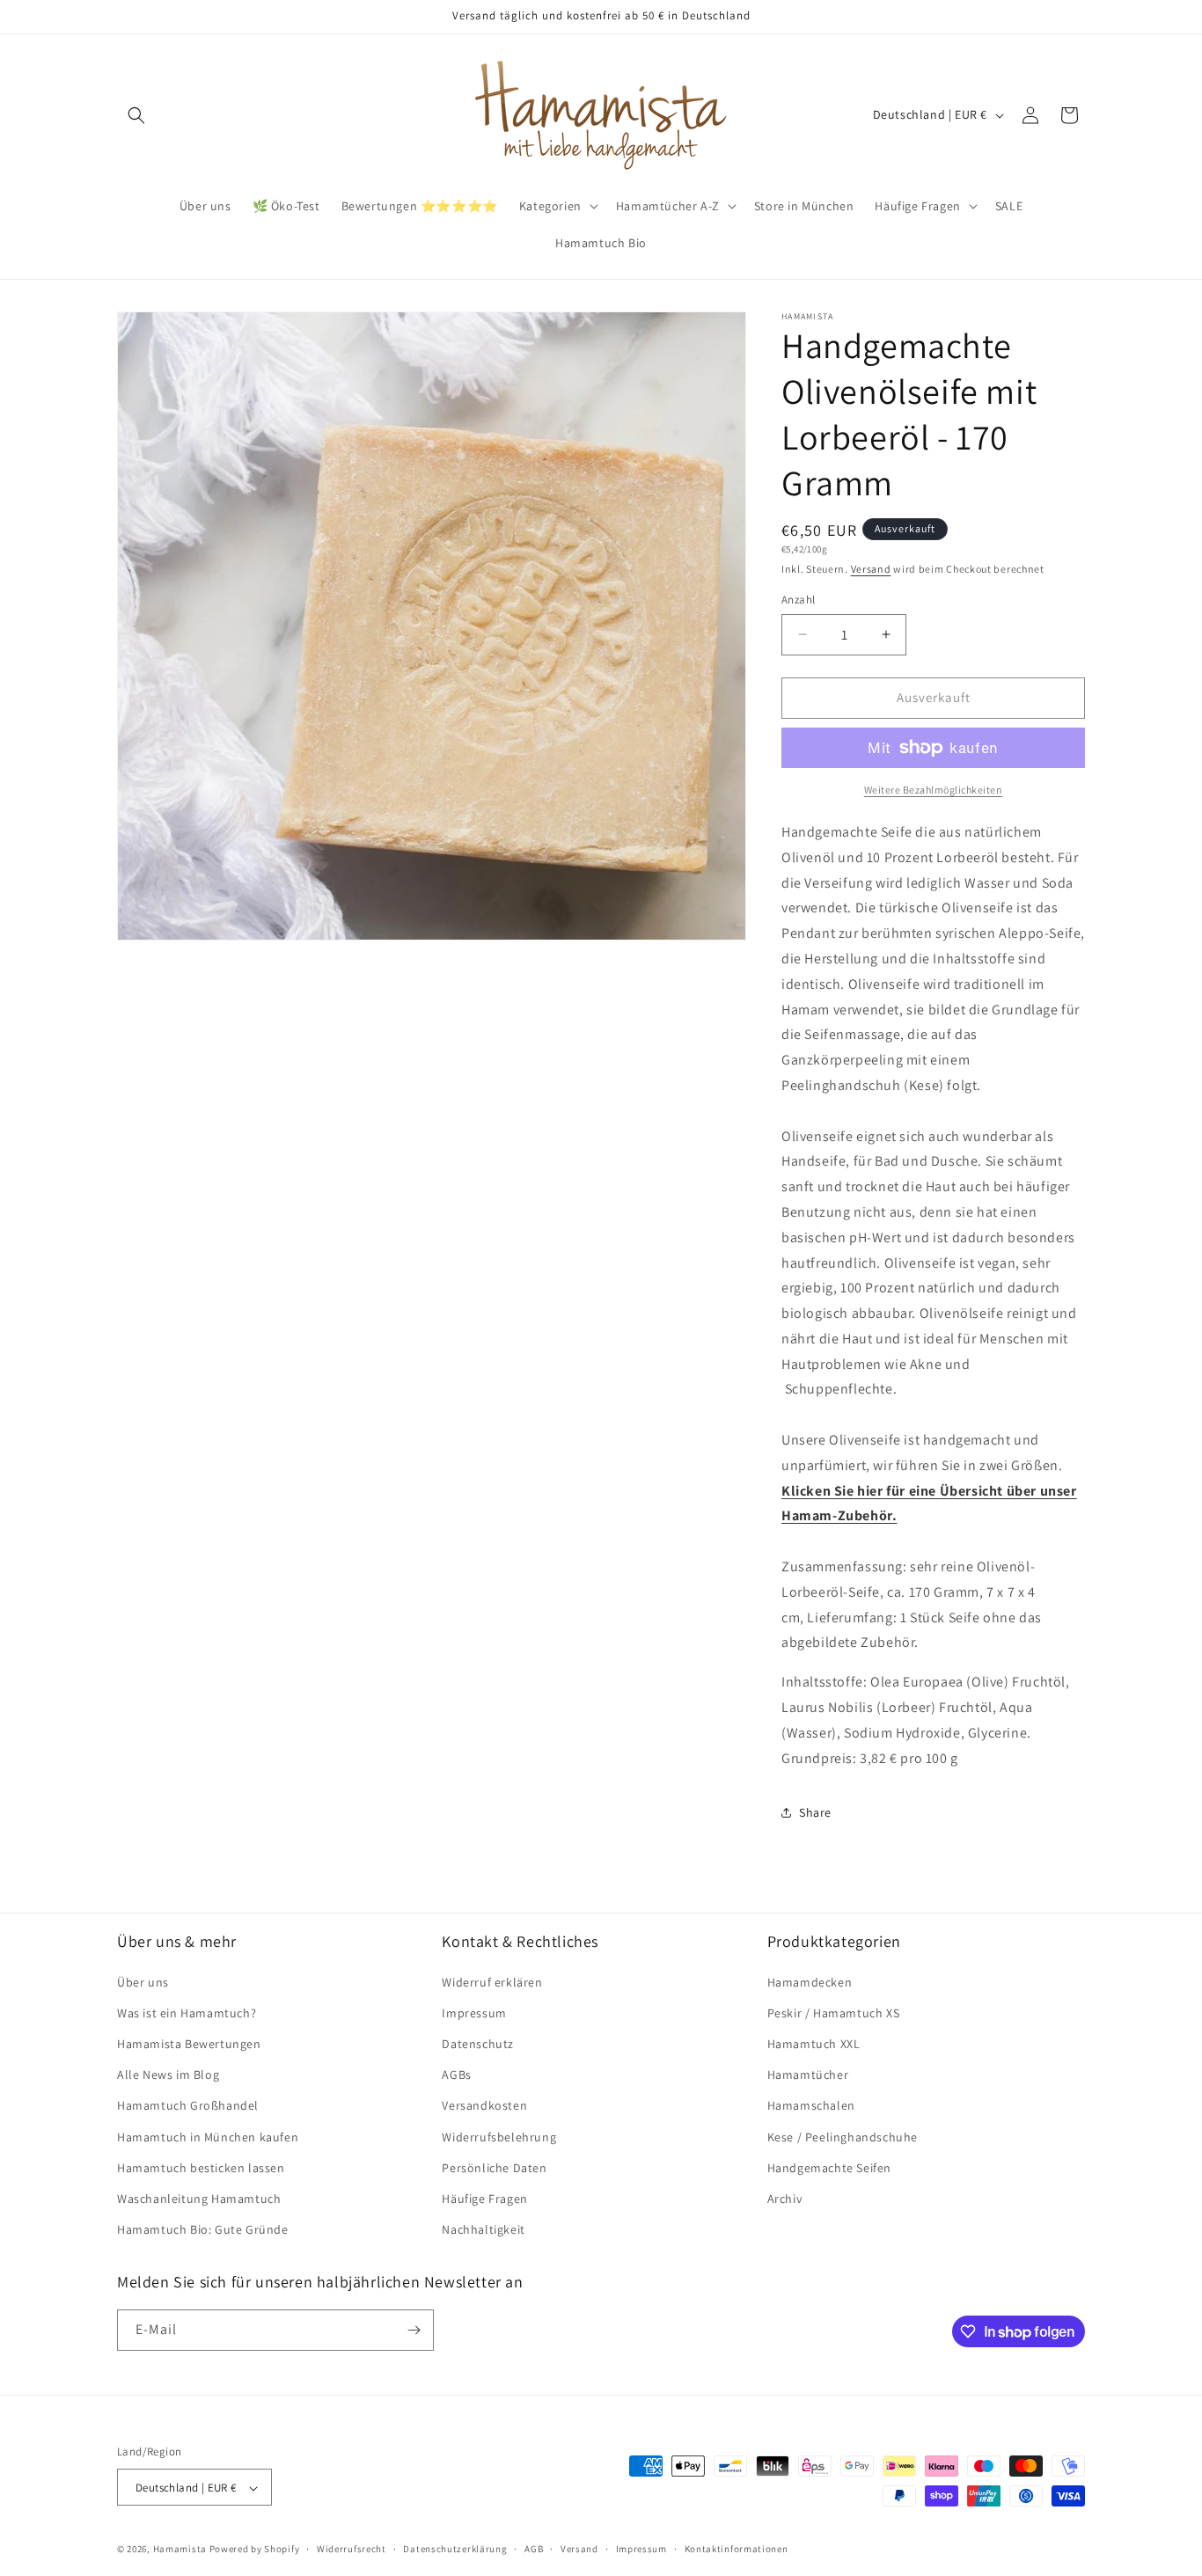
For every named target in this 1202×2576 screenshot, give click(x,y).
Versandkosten (484, 2105)
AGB (534, 2549)
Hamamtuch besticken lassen (201, 2167)
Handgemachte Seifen (829, 2167)
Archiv (785, 2198)
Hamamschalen (811, 2105)
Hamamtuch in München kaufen (208, 2136)
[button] (136, 115)
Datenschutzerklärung (455, 2549)
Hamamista (180, 2550)
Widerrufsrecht (352, 2549)
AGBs (456, 2075)
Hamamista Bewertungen (189, 2043)
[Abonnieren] (414, 2330)
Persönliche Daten (494, 2167)
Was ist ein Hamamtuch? (187, 2012)
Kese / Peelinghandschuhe (843, 2136)
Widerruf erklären (492, 1981)
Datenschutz (478, 2043)
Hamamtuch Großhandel (188, 2105)
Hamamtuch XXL (814, 2043)
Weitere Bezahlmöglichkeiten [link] (934, 790)
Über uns (143, 1981)
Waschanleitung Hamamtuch (199, 2198)
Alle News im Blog (168, 2075)
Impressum (474, 2012)
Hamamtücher (808, 2075)
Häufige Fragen (484, 2198)
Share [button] (815, 1812)
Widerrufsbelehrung (499, 2136)
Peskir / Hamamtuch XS (834, 2012)
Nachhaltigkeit (483, 2229)
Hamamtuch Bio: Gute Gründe (203, 2229)
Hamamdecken (810, 1981)
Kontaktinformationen (737, 2549)
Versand (871, 569)
